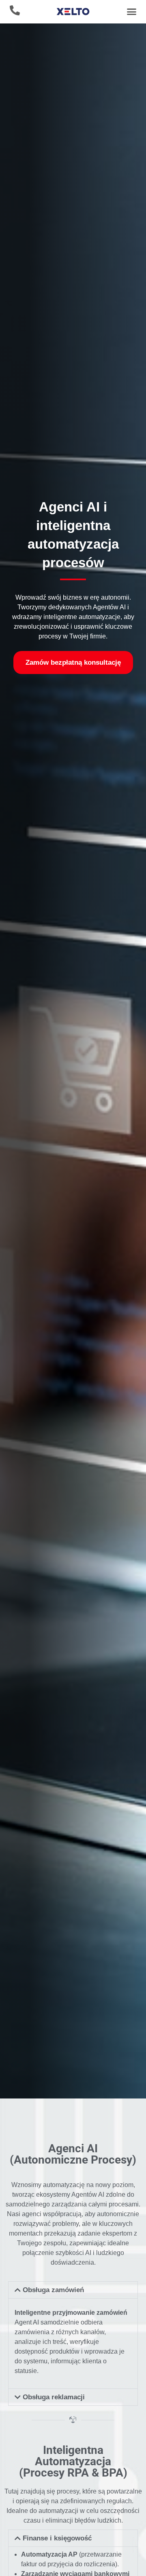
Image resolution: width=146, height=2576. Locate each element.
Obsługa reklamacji (54, 2397)
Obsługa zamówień (53, 2290)
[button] (131, 12)
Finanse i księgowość (57, 2538)
